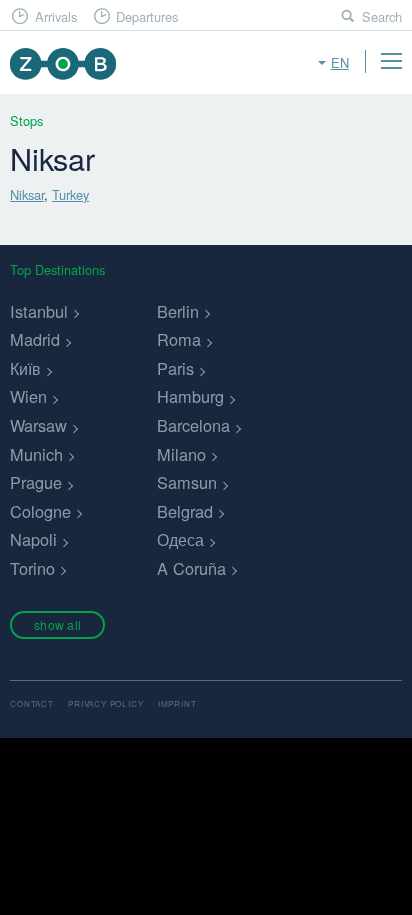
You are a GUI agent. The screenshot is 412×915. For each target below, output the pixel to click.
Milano (181, 454)
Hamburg (190, 396)
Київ (25, 368)
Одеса (180, 539)
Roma (179, 339)
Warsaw (38, 425)
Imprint (177, 703)
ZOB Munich (62, 63)
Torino (32, 568)
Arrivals (56, 16)
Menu (391, 61)
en (340, 62)
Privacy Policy (105, 703)
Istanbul (39, 311)
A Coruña (191, 568)
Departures (147, 16)
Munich (36, 454)
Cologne (40, 511)
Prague (36, 482)
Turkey (70, 194)
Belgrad (185, 511)
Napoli (33, 539)
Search (382, 16)
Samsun (187, 482)
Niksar (27, 194)
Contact (32, 703)
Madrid (35, 339)
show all (57, 624)
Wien (28, 396)
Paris (175, 368)
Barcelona (193, 425)
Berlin (178, 311)
